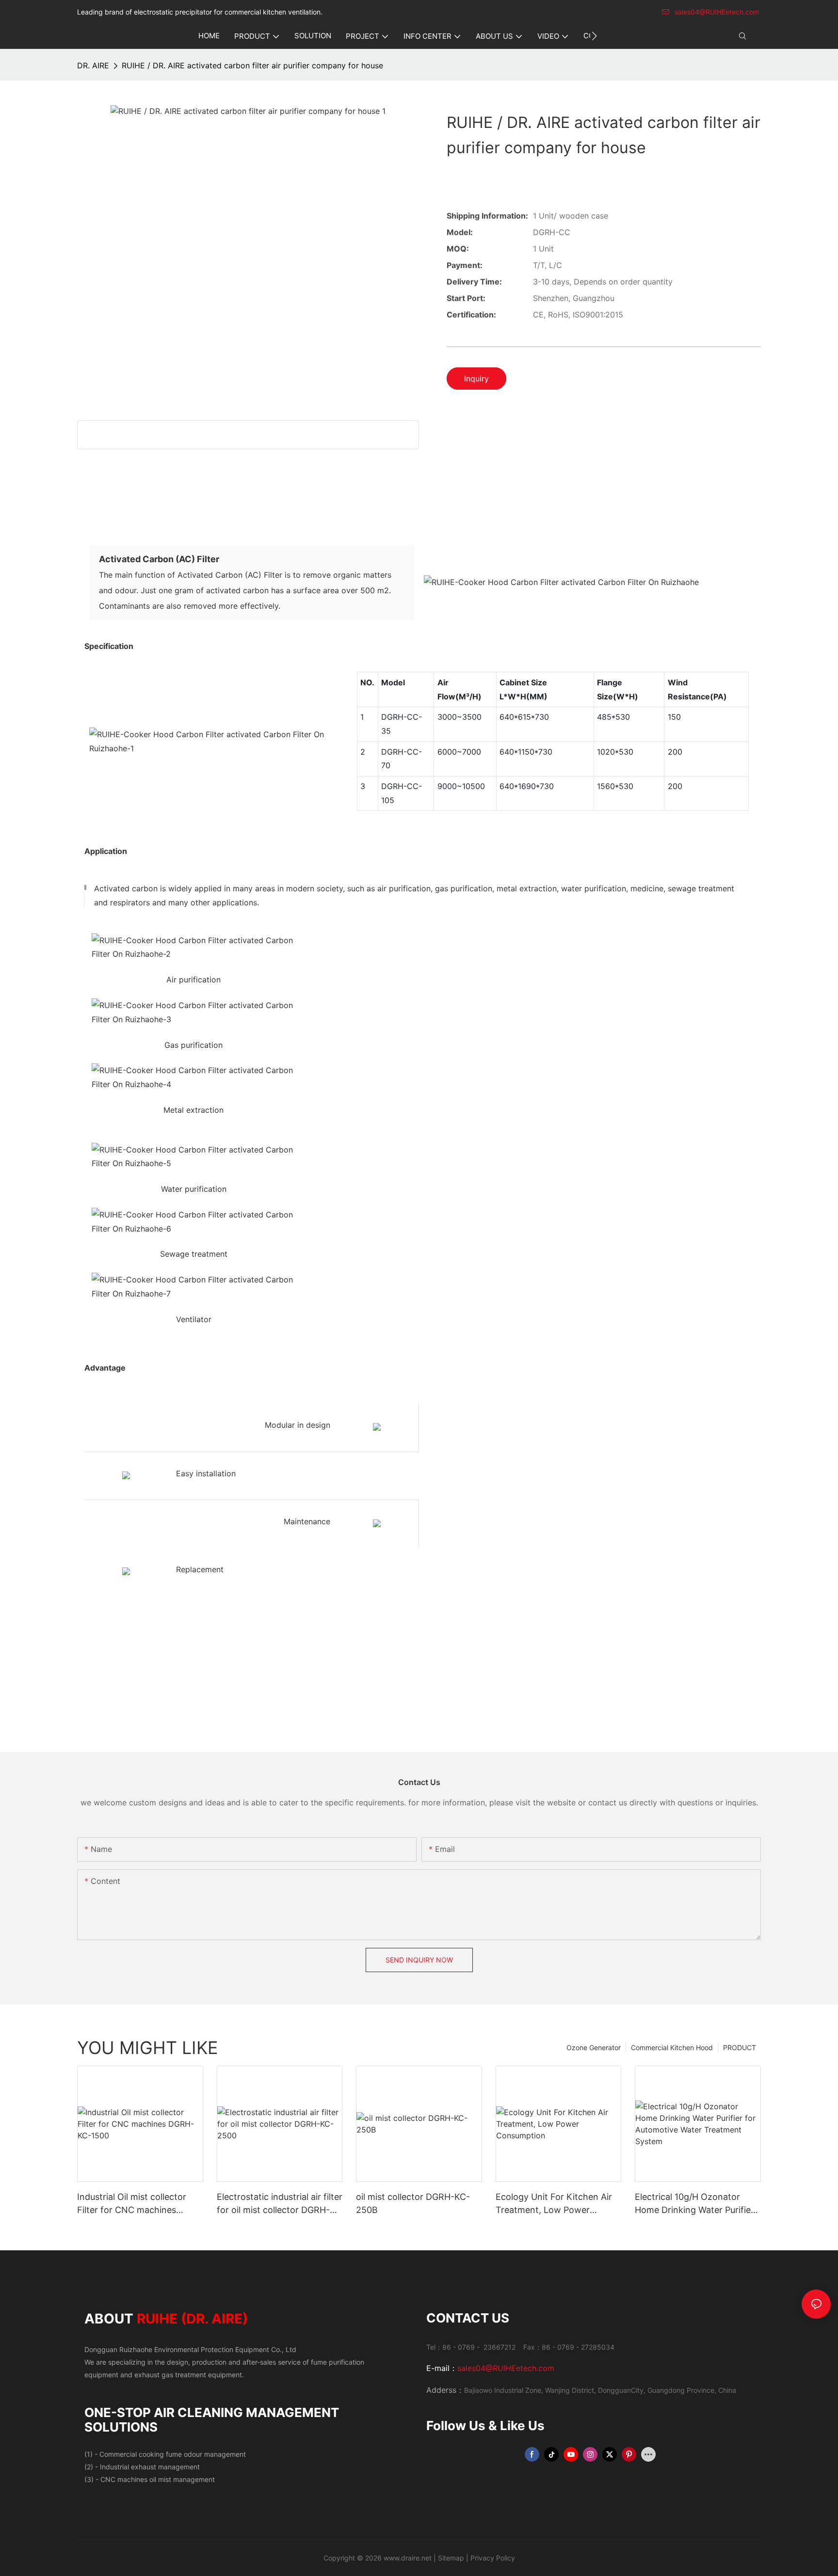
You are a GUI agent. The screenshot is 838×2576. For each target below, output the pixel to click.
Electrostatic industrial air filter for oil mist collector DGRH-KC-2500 (280, 2204)
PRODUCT (740, 2047)
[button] (594, 36)
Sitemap (451, 2558)
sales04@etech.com (506, 2368)
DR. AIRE (93, 65)
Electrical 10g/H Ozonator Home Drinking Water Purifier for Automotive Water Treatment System (694, 2204)
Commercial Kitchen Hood (672, 2047)
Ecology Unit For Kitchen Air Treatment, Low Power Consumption (554, 2204)
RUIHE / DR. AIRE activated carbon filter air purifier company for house (252, 65)
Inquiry (476, 379)
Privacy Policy (493, 2558)
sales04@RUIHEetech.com (717, 12)
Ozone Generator (594, 2047)
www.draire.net (408, 2558)
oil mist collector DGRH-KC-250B (413, 2203)
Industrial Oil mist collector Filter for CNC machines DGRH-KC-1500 (132, 2204)
